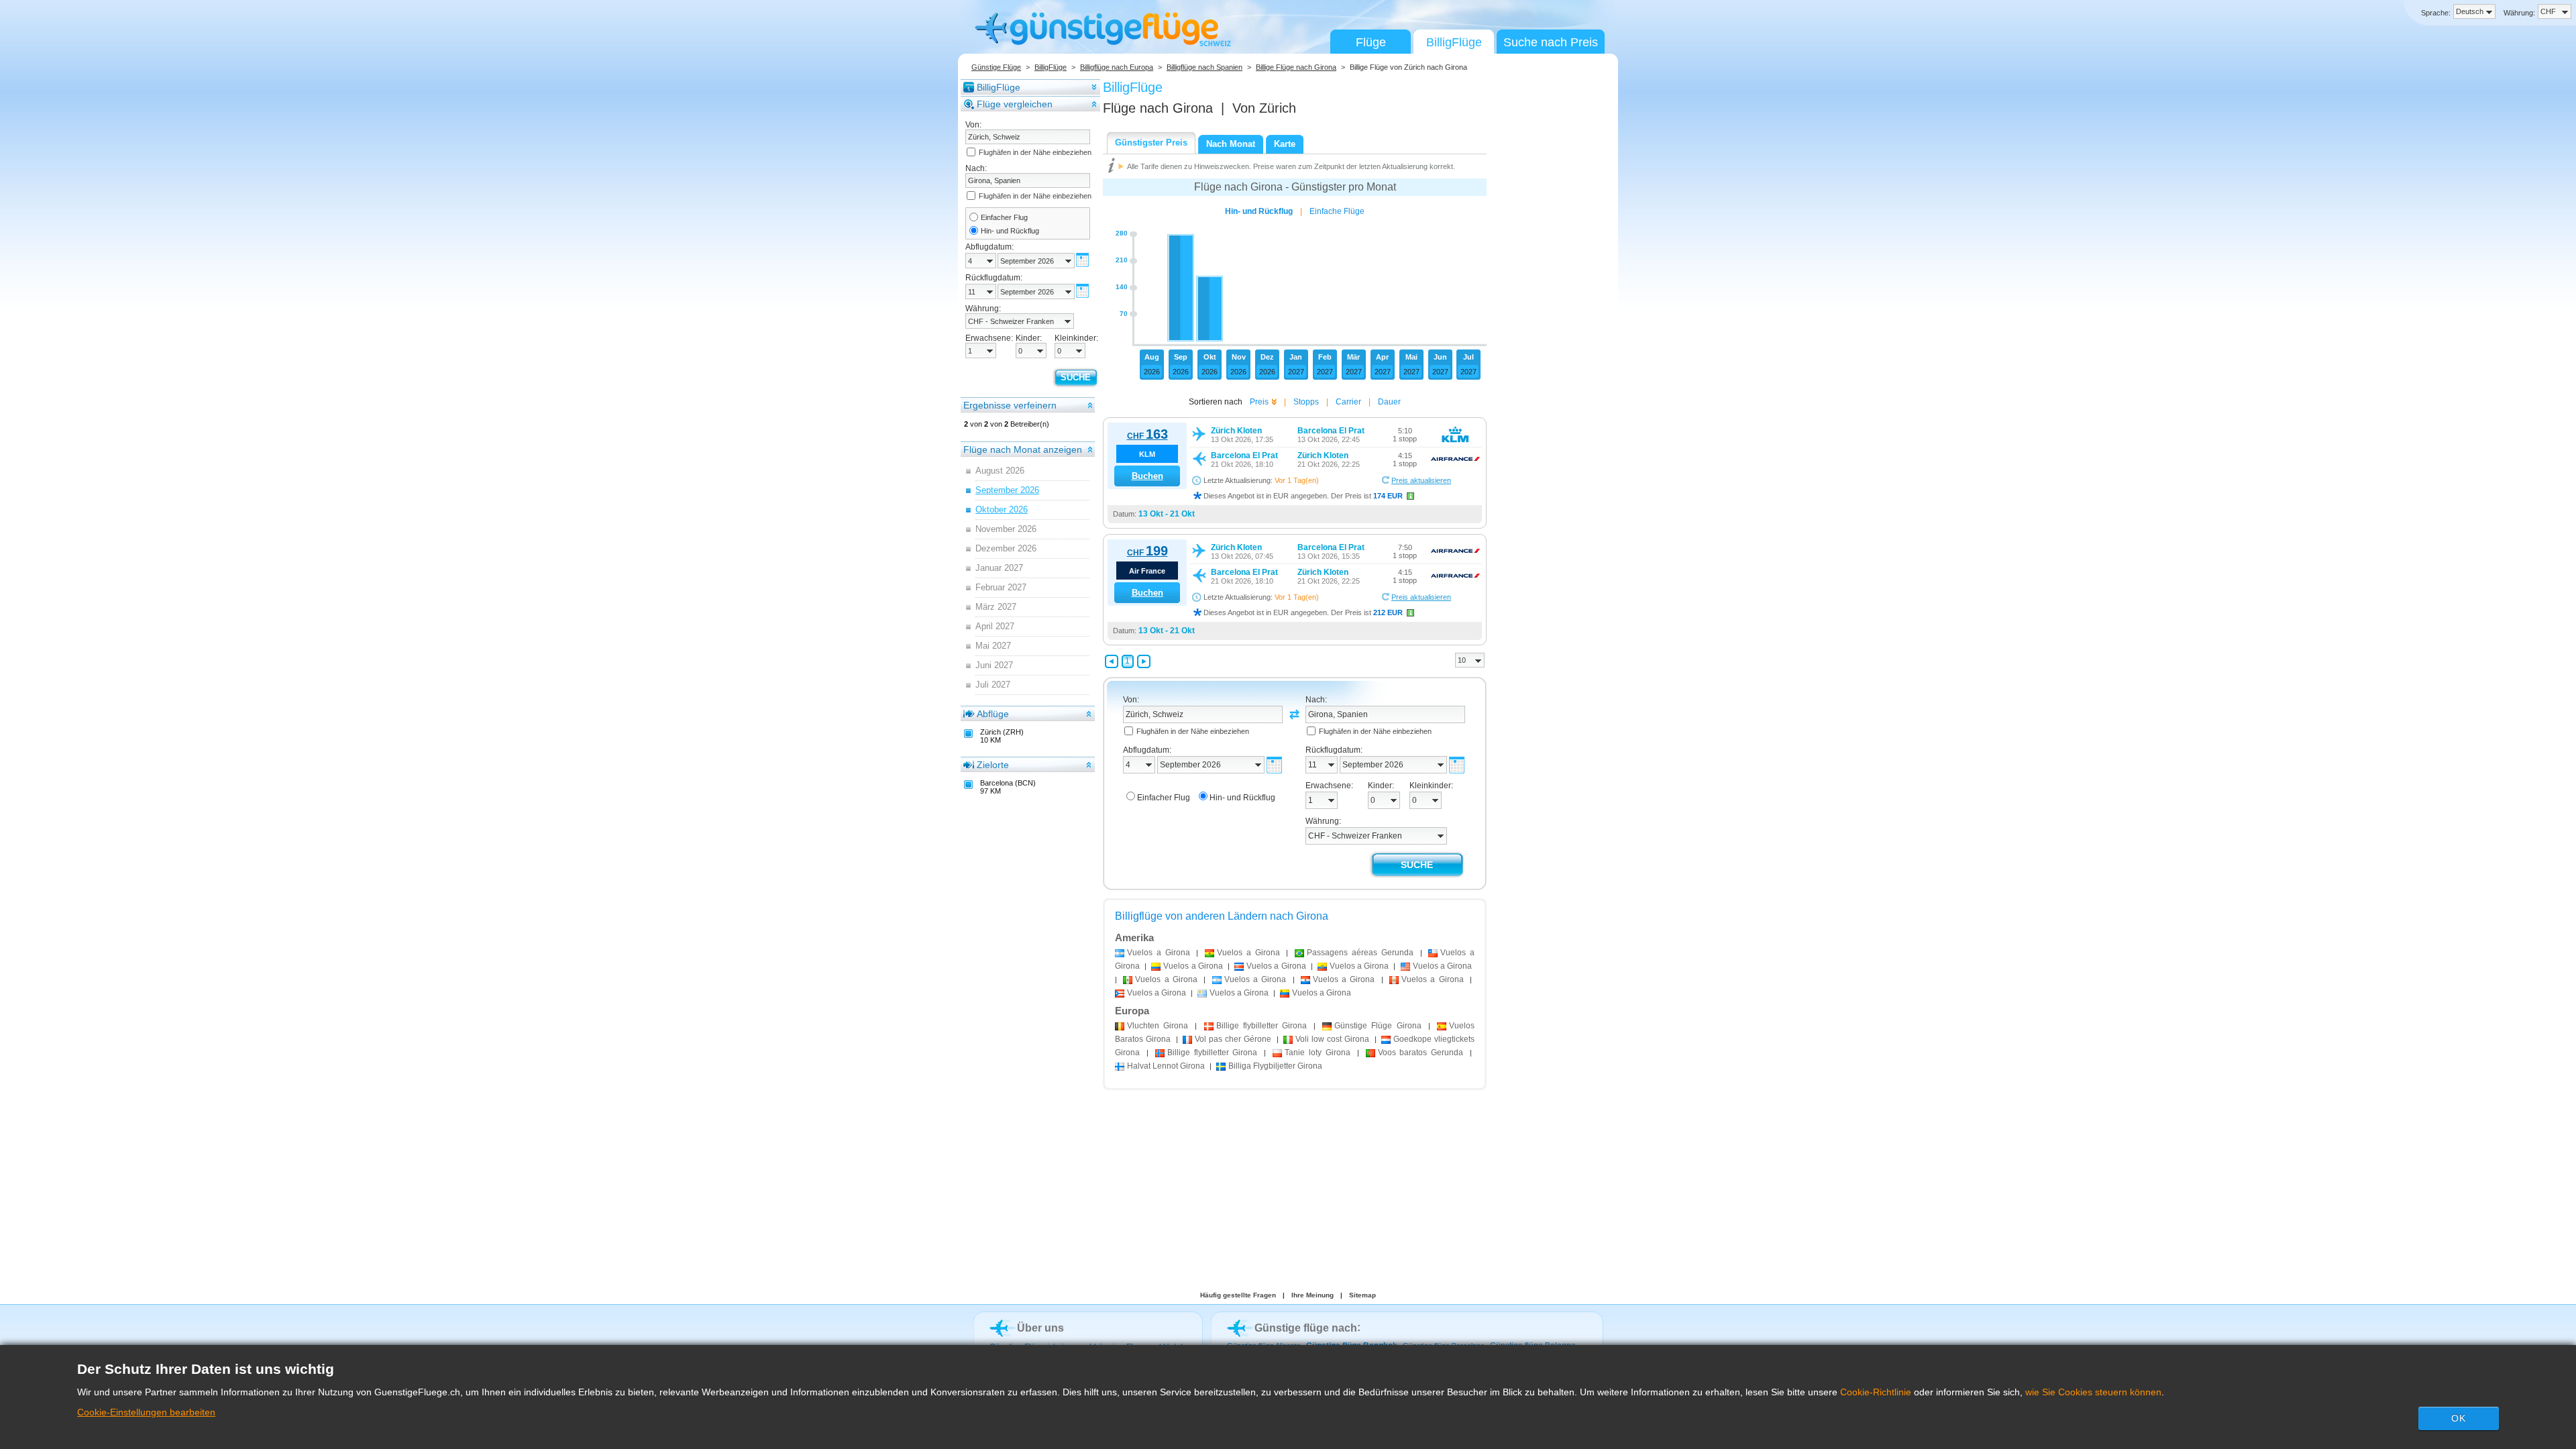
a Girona (1159, 953)
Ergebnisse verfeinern (1010, 405)
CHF (1147, 436)
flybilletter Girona (1262, 1026)
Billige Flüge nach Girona (1296, 67)
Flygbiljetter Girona (1275, 1066)
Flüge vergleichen (1015, 104)
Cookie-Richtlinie (1876, 1392)
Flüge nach (1158, 108)
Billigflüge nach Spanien (1204, 67)
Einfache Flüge (1337, 211)
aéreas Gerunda (1360, 953)
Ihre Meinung (1312, 1295)
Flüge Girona (1378, 1026)
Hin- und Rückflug (1010, 231)
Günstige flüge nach (1306, 1328)
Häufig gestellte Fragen (1238, 1295)
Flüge (1371, 42)
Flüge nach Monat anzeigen (1023, 449)
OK (2459, 1418)
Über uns (1040, 1328)
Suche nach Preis (1551, 42)
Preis (1259, 402)
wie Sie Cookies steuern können (2093, 1392)
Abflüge (993, 714)
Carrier (1348, 402)
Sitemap (1362, 1295)
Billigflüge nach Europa (1117, 67)
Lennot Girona (1166, 1066)
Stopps (1306, 402)
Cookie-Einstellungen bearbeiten (146, 1412)
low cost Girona (1332, 1039)
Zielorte (993, 765)
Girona (1158, 1026)
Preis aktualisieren (1421, 480)
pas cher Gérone (1233, 1039)
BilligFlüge (1454, 42)
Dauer (1389, 402)
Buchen (1147, 476)
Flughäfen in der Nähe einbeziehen (1035, 152)
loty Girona (1318, 1053)
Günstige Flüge (996, 67)
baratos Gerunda (1421, 1053)
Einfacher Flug (1004, 217)
